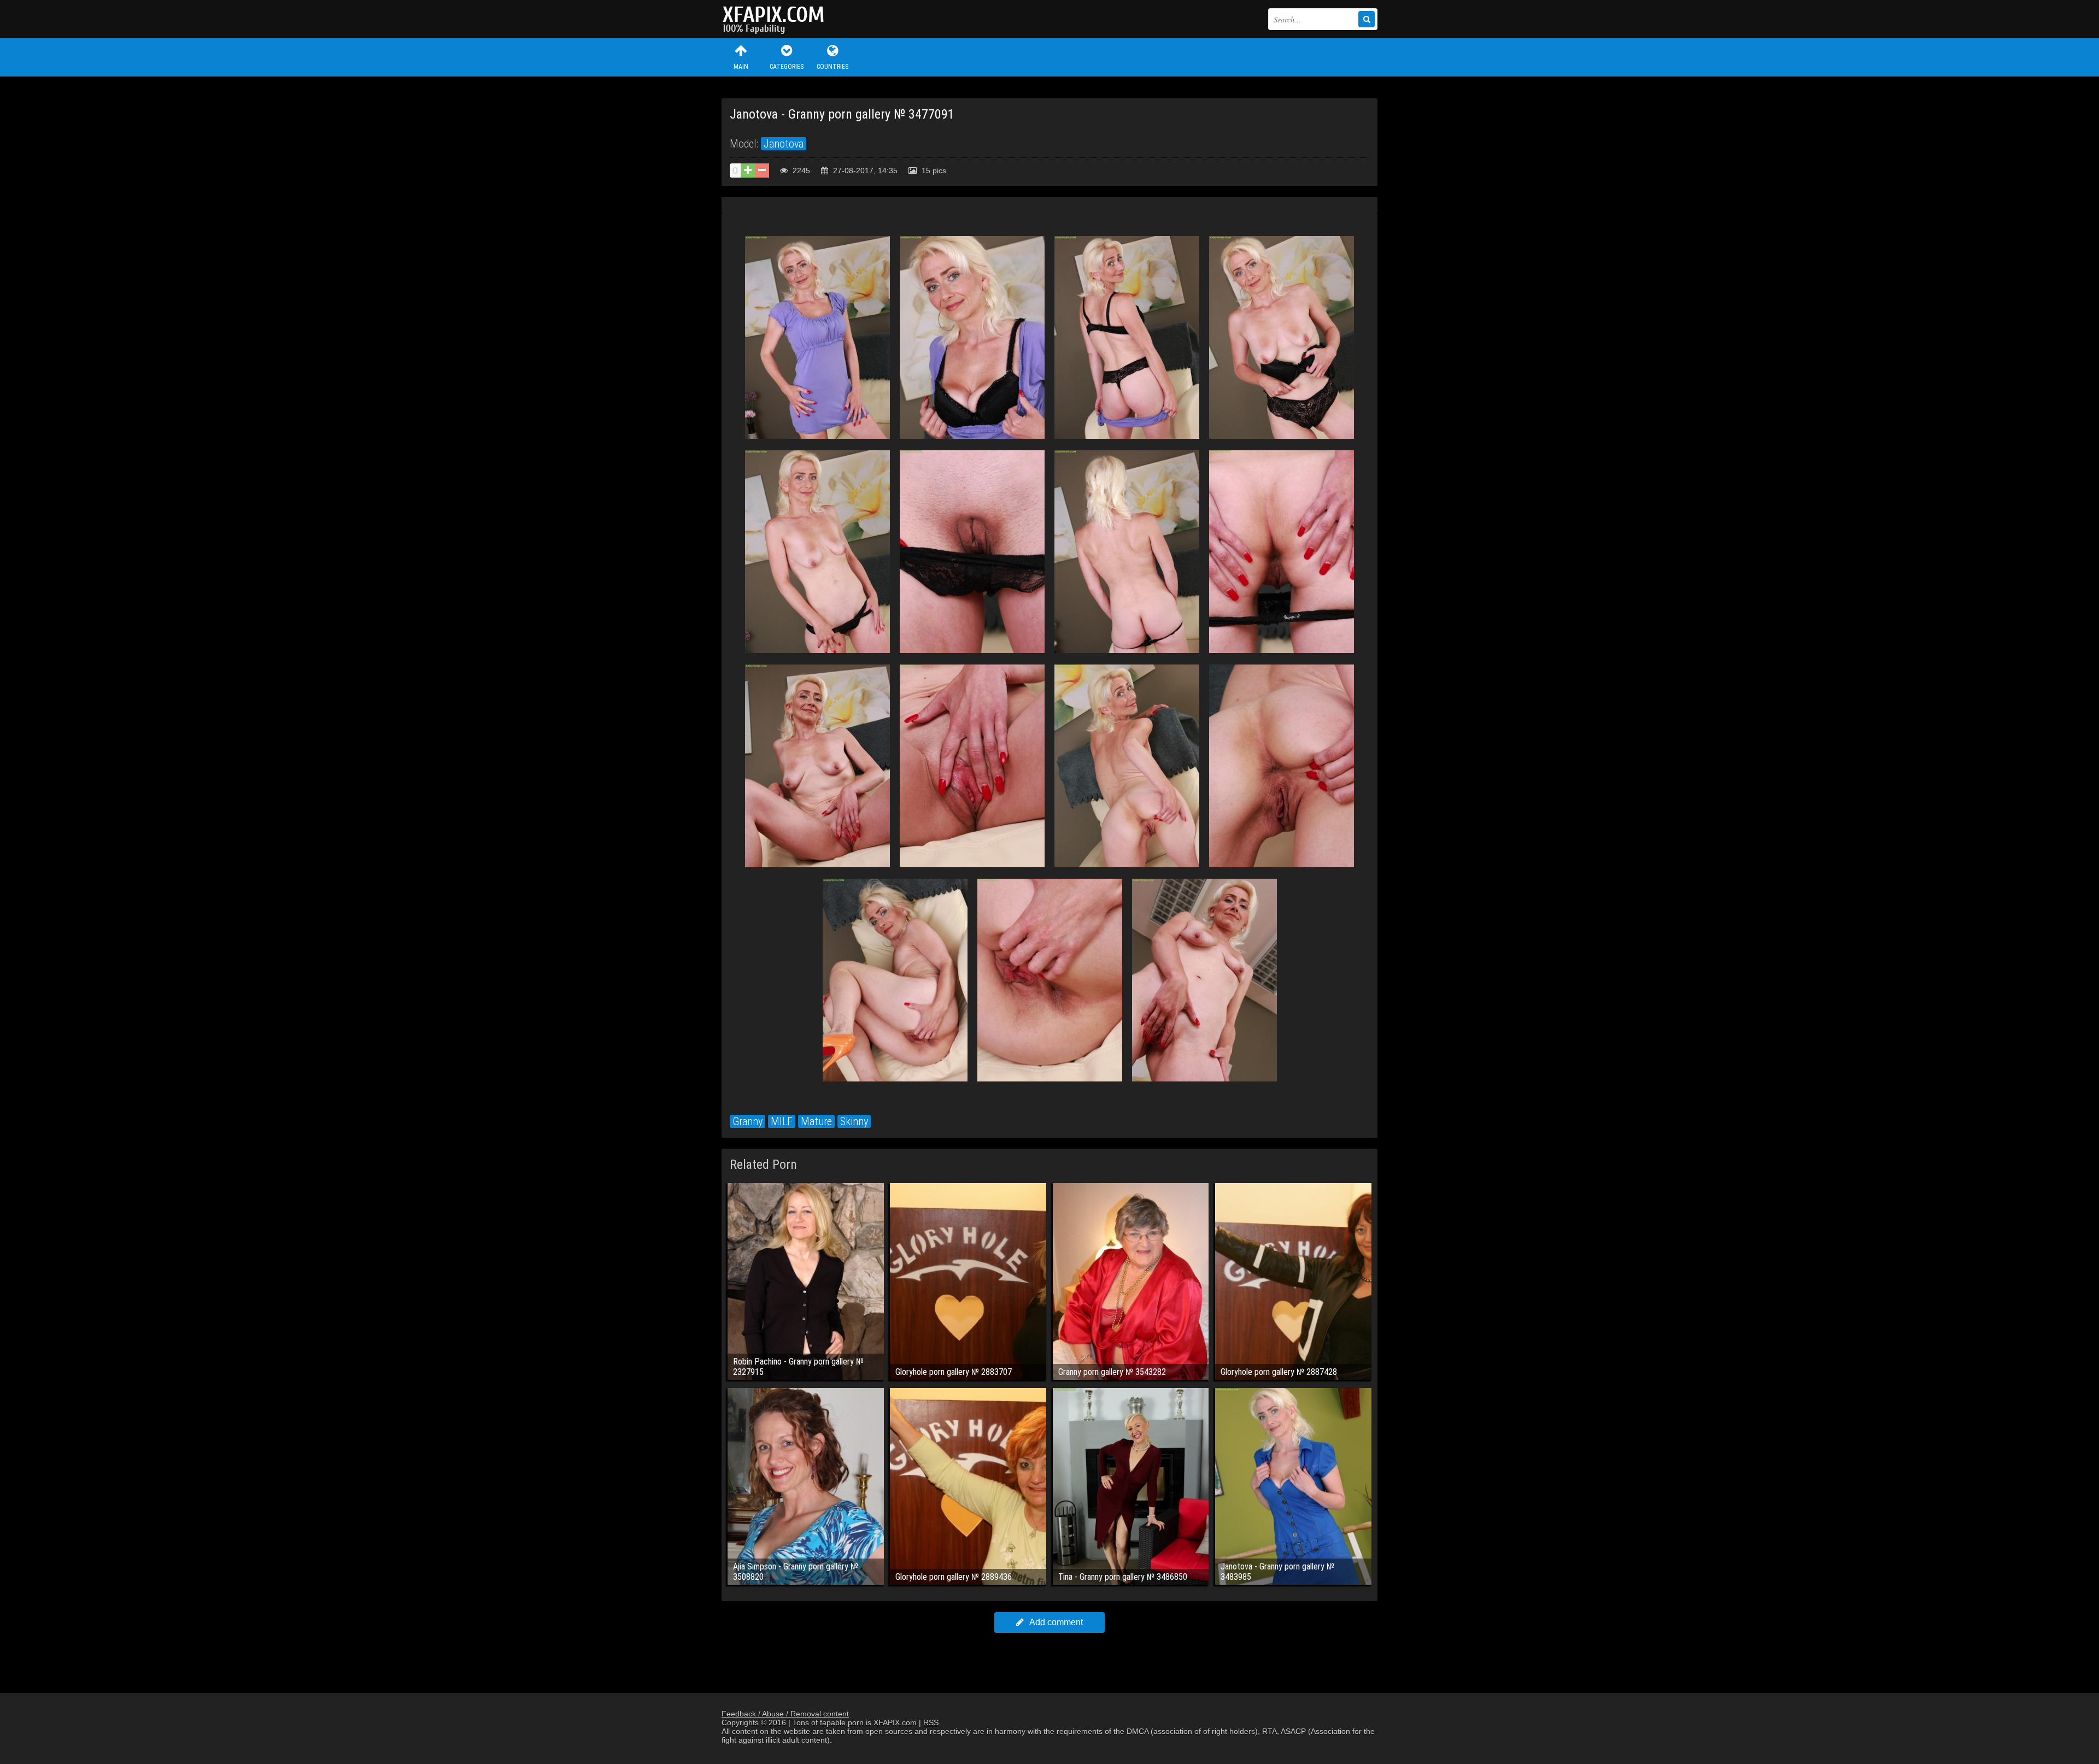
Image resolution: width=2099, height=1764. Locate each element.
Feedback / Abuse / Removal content (785, 1714)
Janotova (784, 144)
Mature (816, 1121)
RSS (931, 1722)
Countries (832, 67)
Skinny (854, 1121)
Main (741, 67)
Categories (787, 67)
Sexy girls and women (776, 19)
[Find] (1367, 19)
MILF (782, 1121)
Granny (747, 1121)
